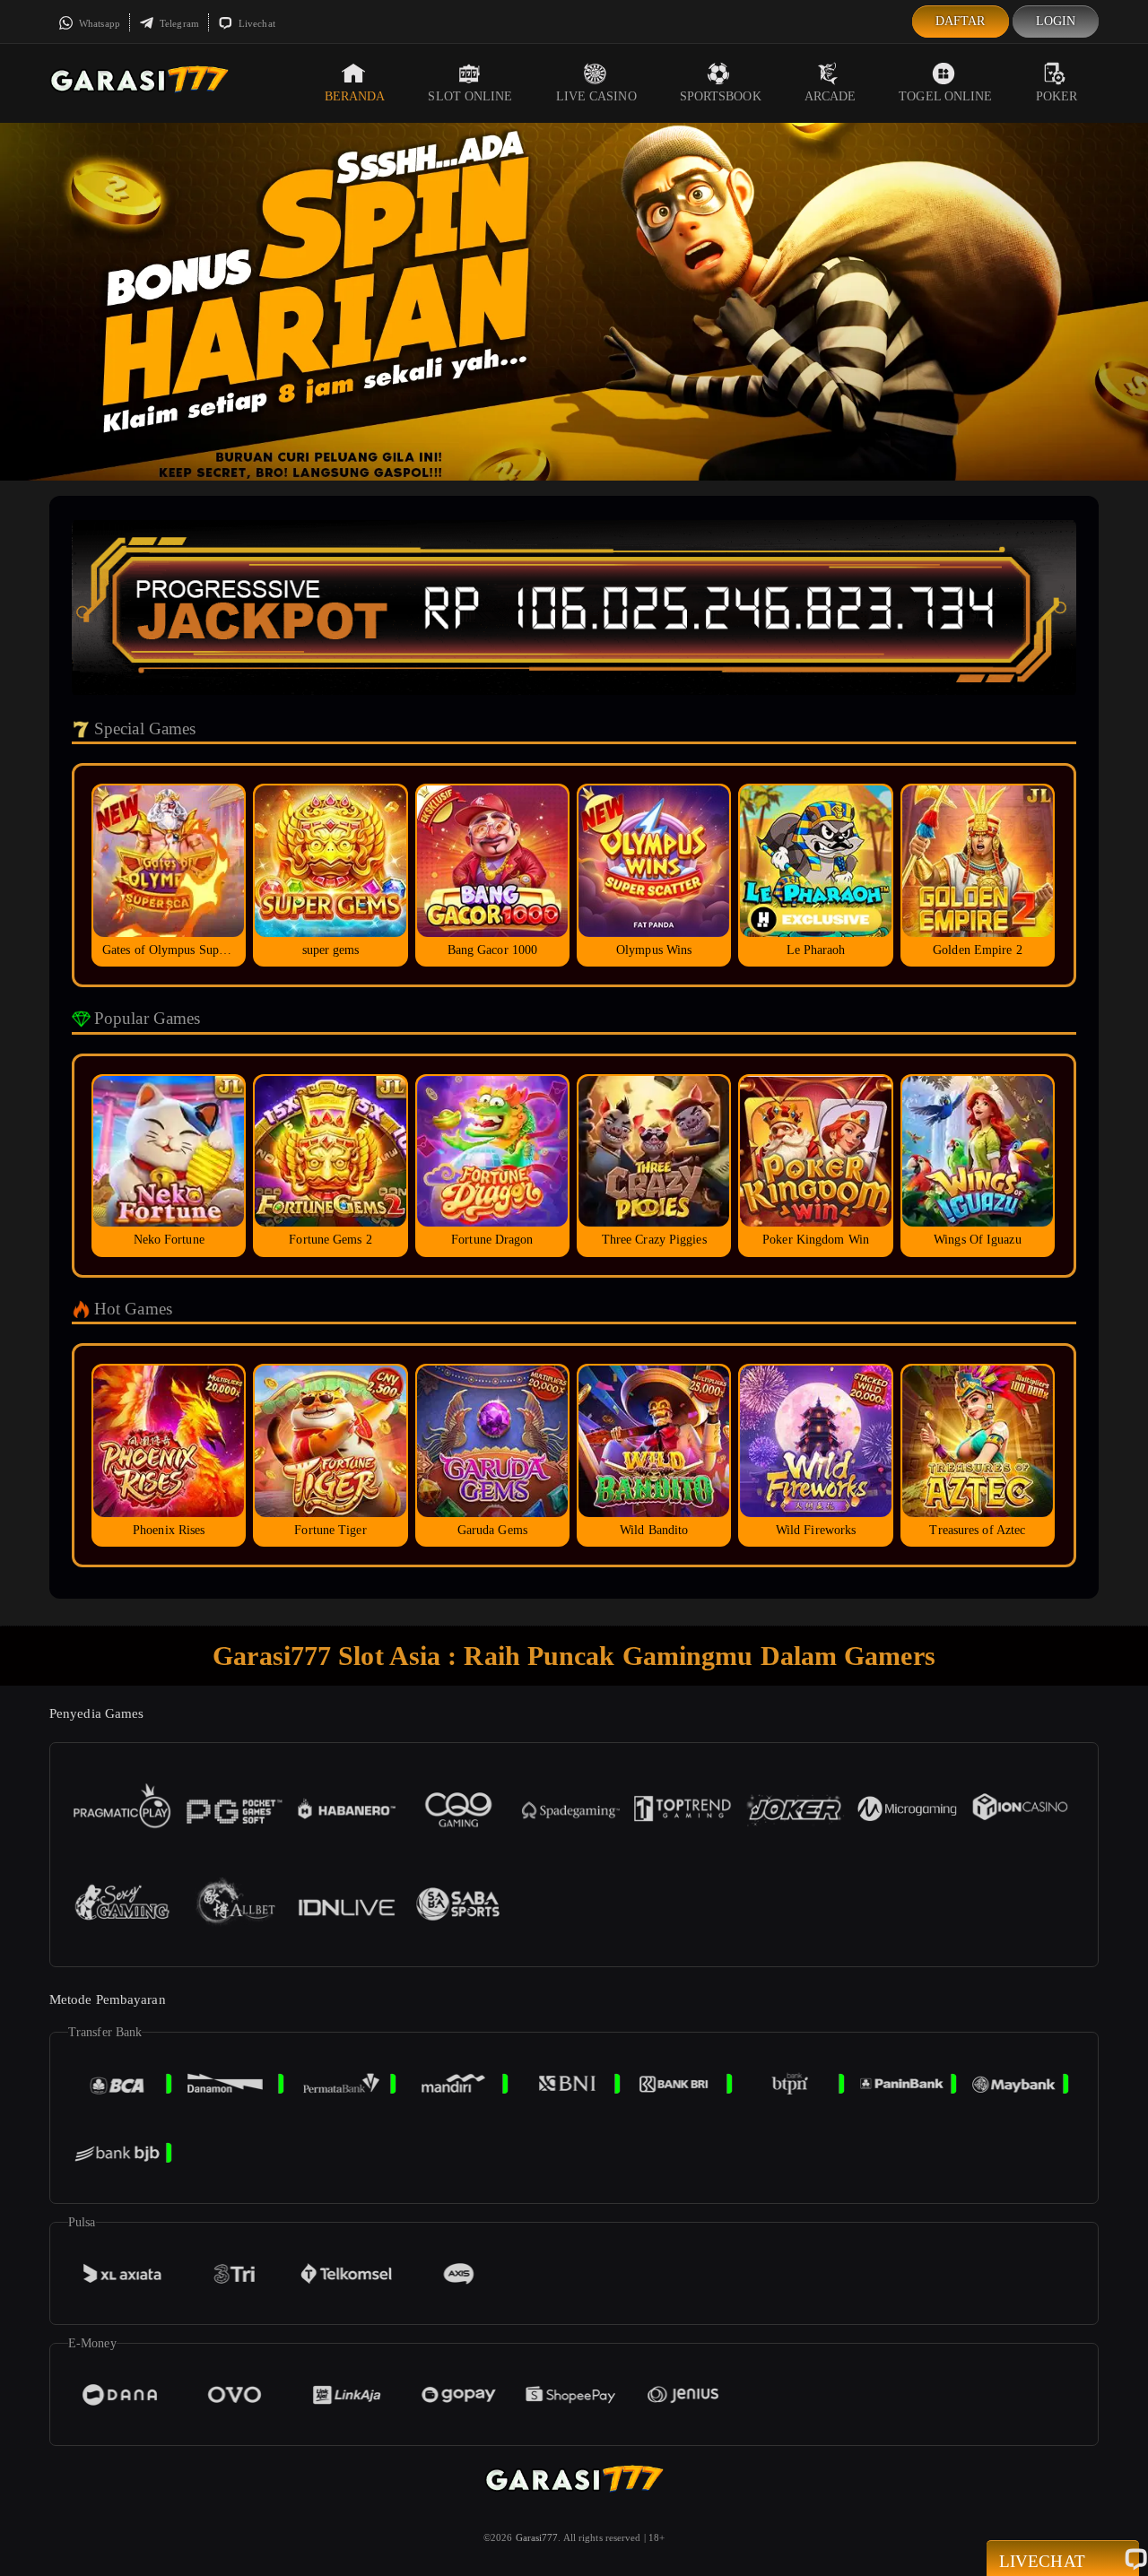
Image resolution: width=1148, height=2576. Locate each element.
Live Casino (596, 96)
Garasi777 (537, 2537)
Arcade (831, 96)
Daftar (961, 21)
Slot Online (470, 96)
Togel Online (945, 96)
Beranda (355, 96)
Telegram (178, 23)
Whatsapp (98, 23)
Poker (1057, 96)
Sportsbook (721, 96)
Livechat (256, 23)
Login (1056, 21)
